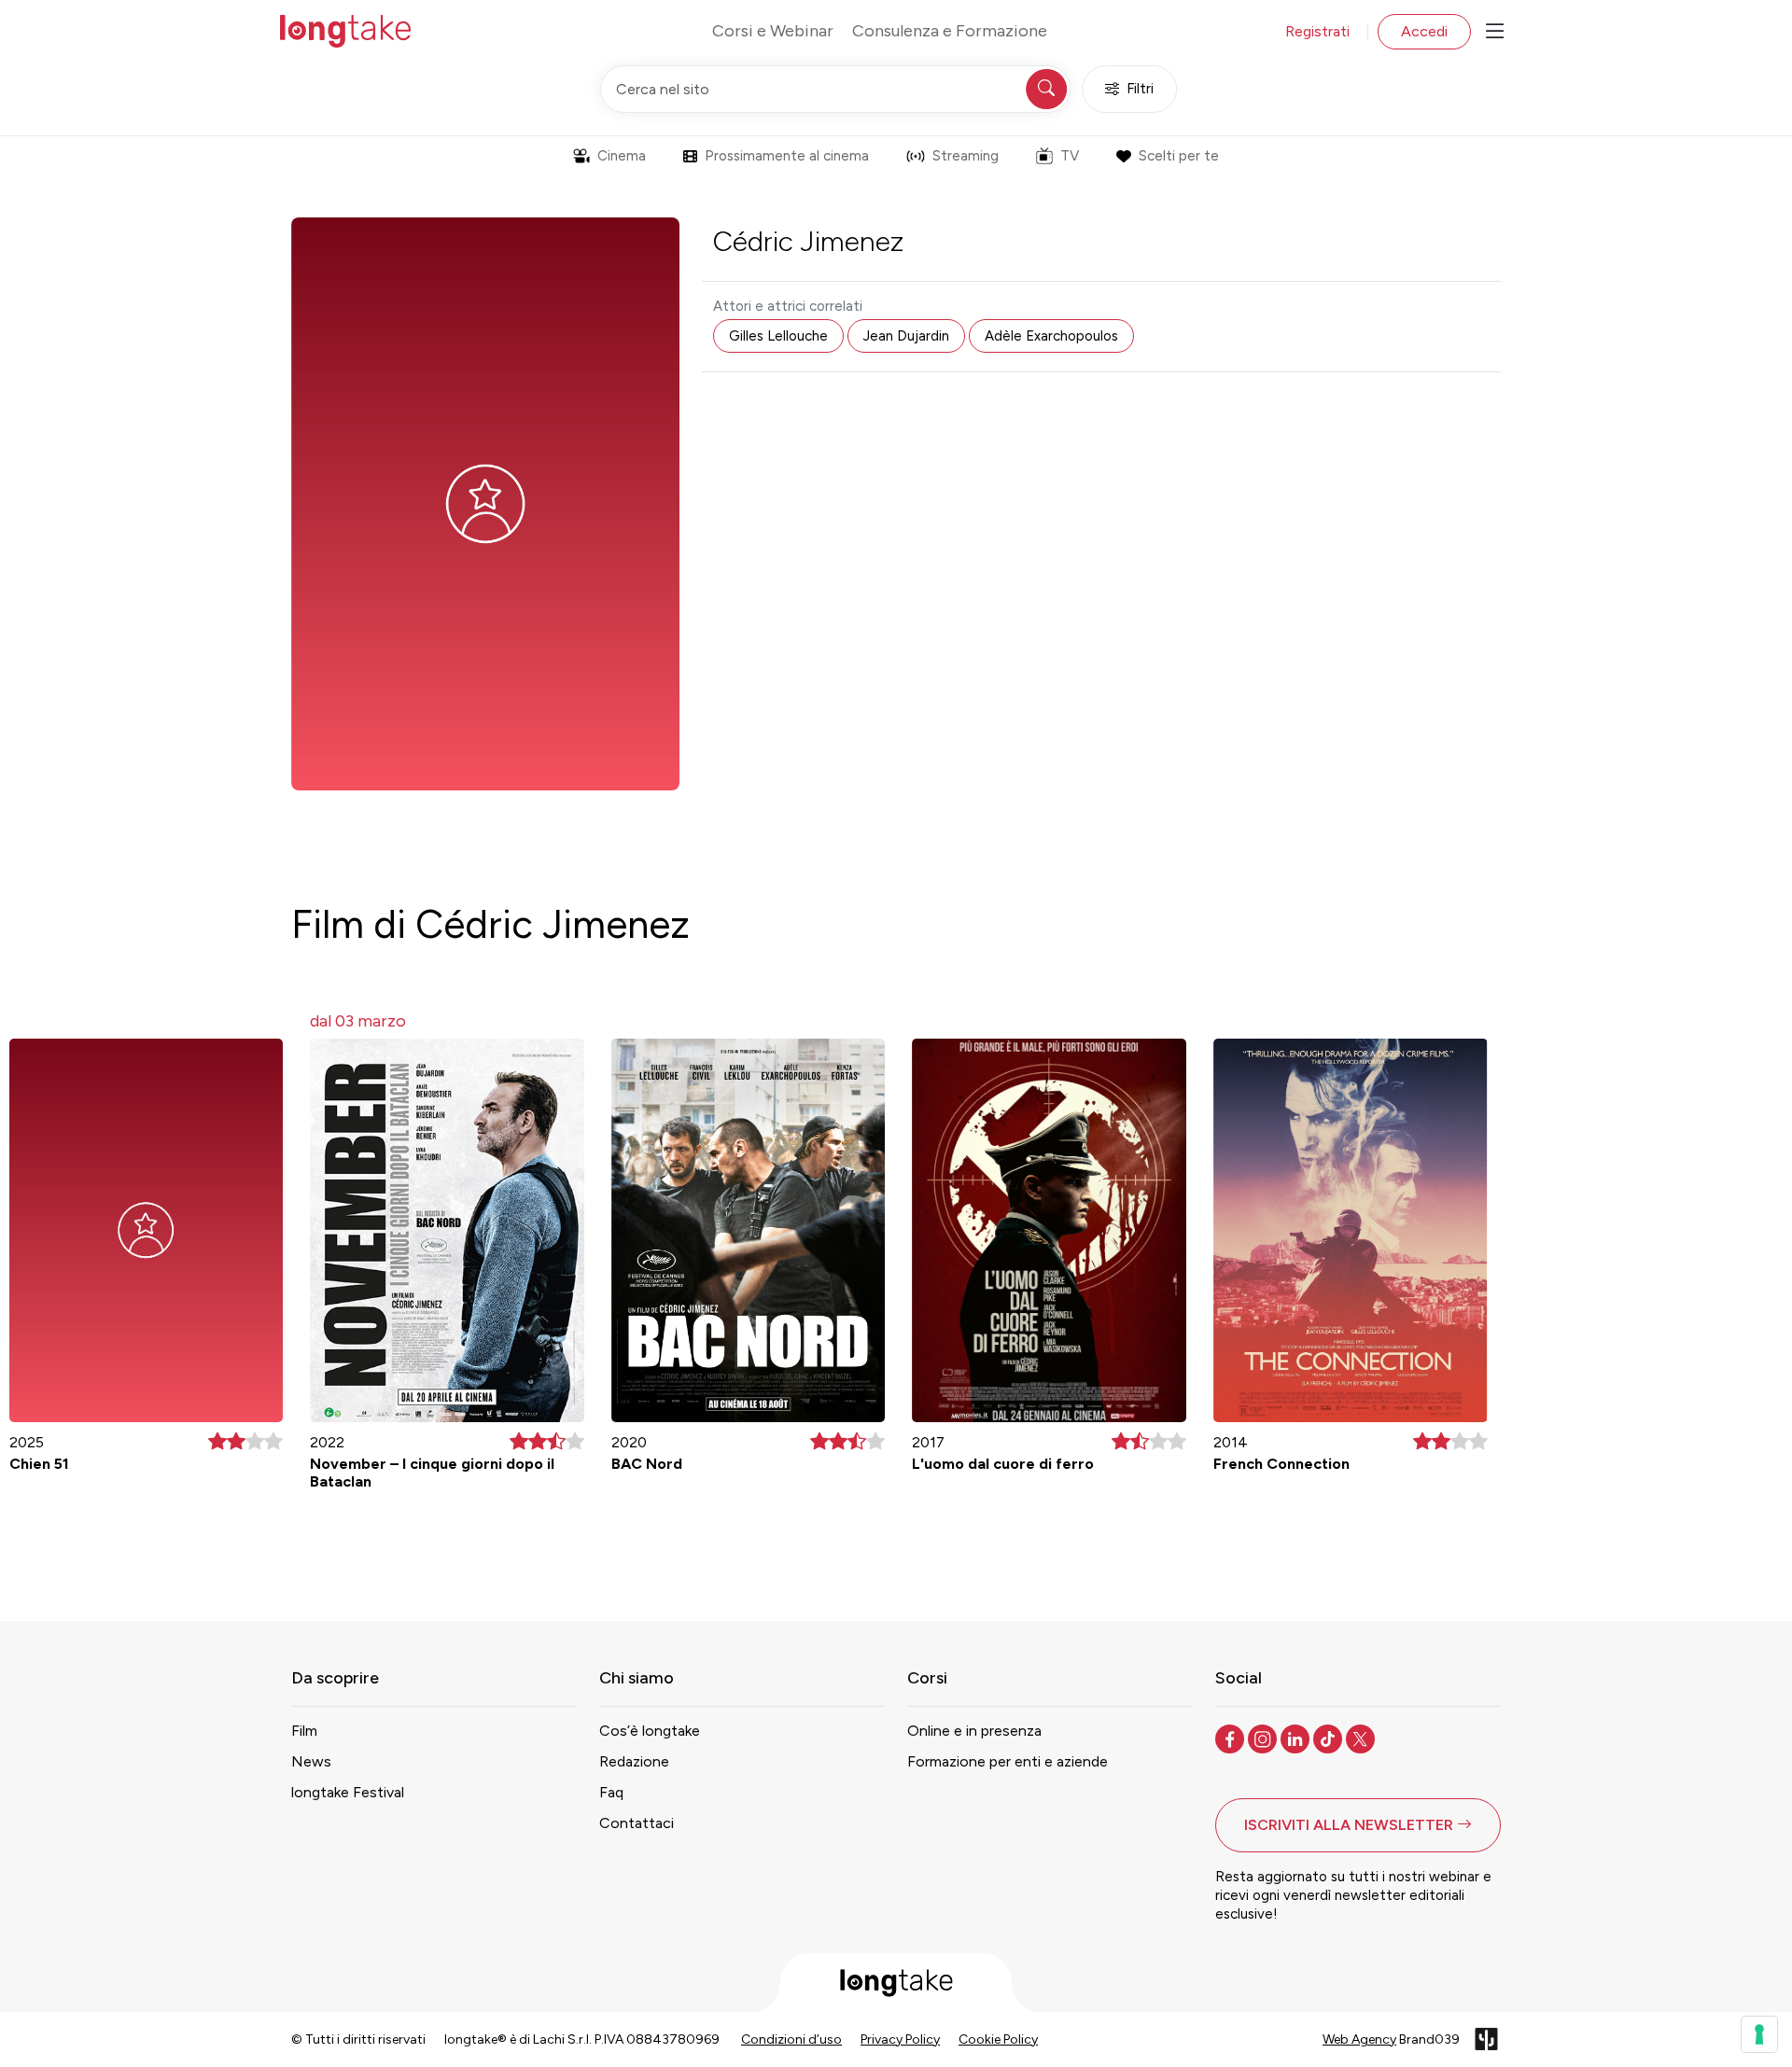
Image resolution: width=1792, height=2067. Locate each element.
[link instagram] (1264, 1738)
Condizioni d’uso (791, 2039)
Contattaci (637, 1823)
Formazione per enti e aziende (1008, 1761)
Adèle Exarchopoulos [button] (1051, 336)
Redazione (634, 1761)
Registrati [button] (1317, 31)
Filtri (1140, 89)
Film (304, 1731)
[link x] (1362, 1738)
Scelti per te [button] (1179, 156)
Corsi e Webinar (773, 31)
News (311, 1761)
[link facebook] (1232, 1738)
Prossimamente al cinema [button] (787, 156)
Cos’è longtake (650, 1731)
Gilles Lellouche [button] (778, 336)
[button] (1358, 1825)
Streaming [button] (966, 156)
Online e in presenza (974, 1731)
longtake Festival (348, 1792)
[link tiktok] (1330, 1738)
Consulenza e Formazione (950, 31)
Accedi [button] (1424, 31)
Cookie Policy (998, 2039)
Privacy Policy (900, 2039)
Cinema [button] (622, 156)
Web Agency (1359, 2039)
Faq (611, 1792)
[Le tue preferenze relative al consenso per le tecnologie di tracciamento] (1759, 2034)
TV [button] (1070, 156)
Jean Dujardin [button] (906, 336)
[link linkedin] (1297, 1738)
